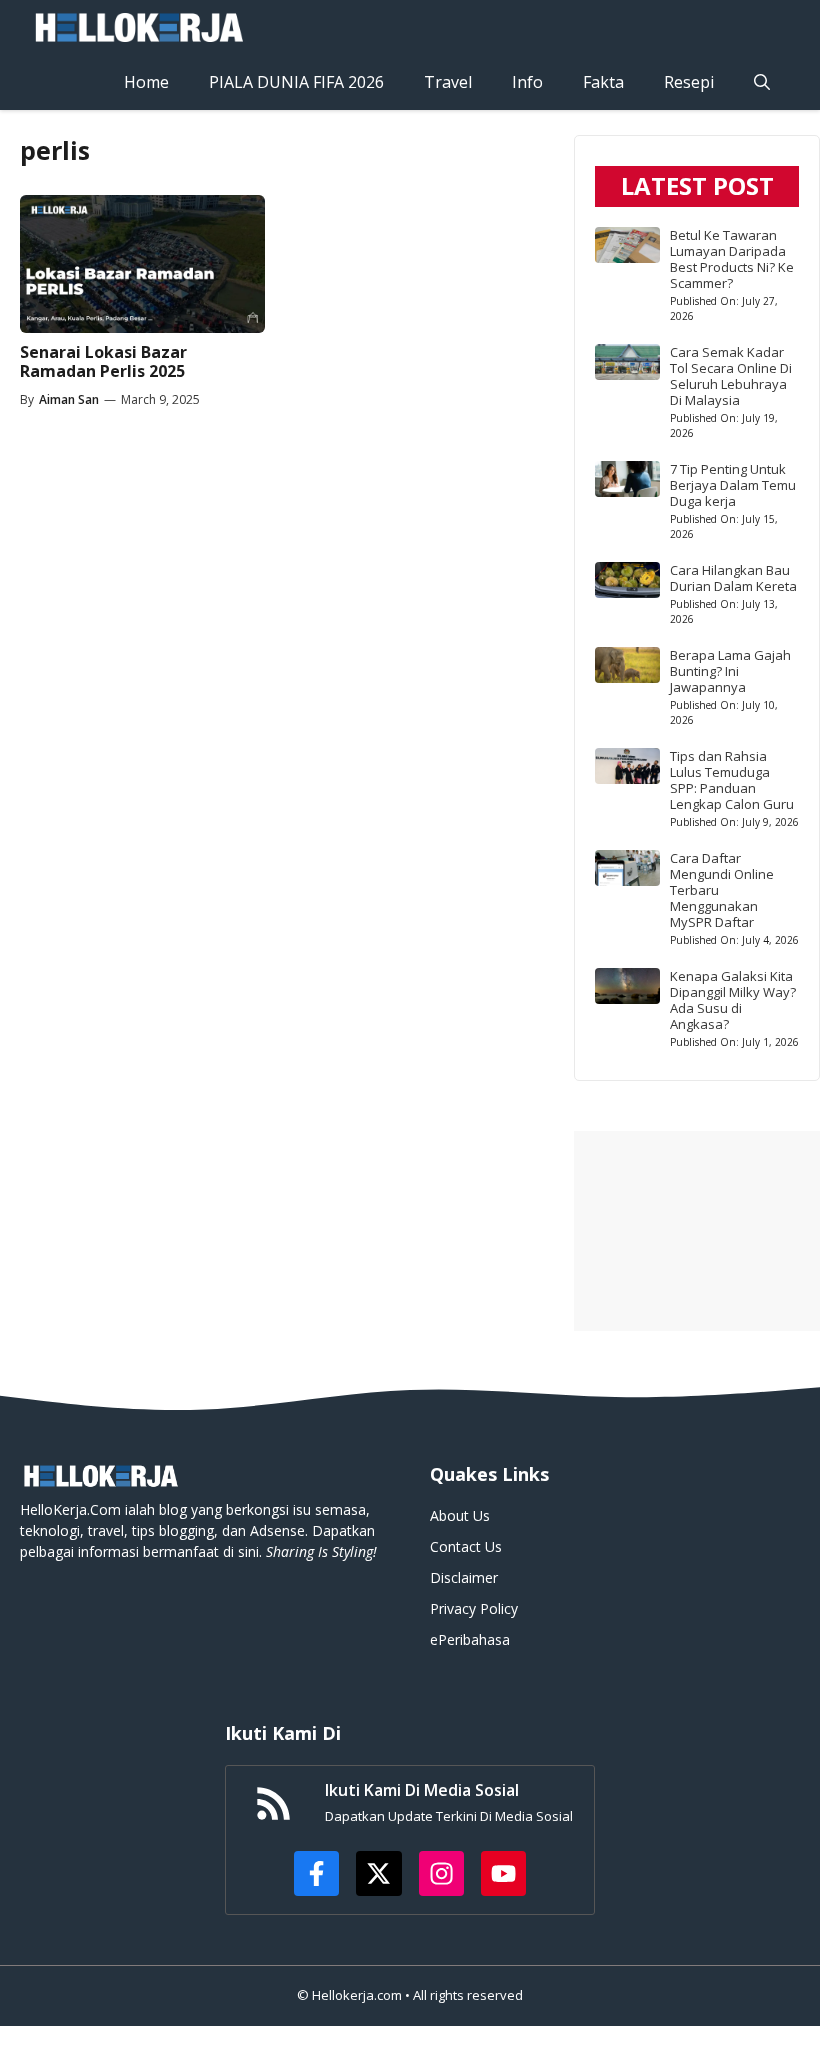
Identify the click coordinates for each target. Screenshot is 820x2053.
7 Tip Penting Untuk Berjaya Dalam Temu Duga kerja (733, 485)
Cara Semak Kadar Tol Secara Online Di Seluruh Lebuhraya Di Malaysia (731, 376)
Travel (448, 82)
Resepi (689, 82)
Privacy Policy (474, 1608)
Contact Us (466, 1546)
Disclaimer (464, 1577)
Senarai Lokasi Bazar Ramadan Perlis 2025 (103, 361)
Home (146, 82)
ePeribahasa (470, 1639)
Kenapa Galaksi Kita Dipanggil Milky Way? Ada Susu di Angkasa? (733, 1000)
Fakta (603, 82)
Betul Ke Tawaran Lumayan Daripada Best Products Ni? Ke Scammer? (732, 259)
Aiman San (69, 399)
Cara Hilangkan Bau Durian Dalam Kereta (733, 578)
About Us (460, 1515)
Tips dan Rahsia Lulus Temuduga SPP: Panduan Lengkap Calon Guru (732, 780)
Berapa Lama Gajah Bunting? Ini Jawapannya (730, 671)
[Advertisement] (697, 1231)
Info (527, 82)
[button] (762, 82)
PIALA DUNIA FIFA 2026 (296, 82)
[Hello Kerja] (138, 27)
